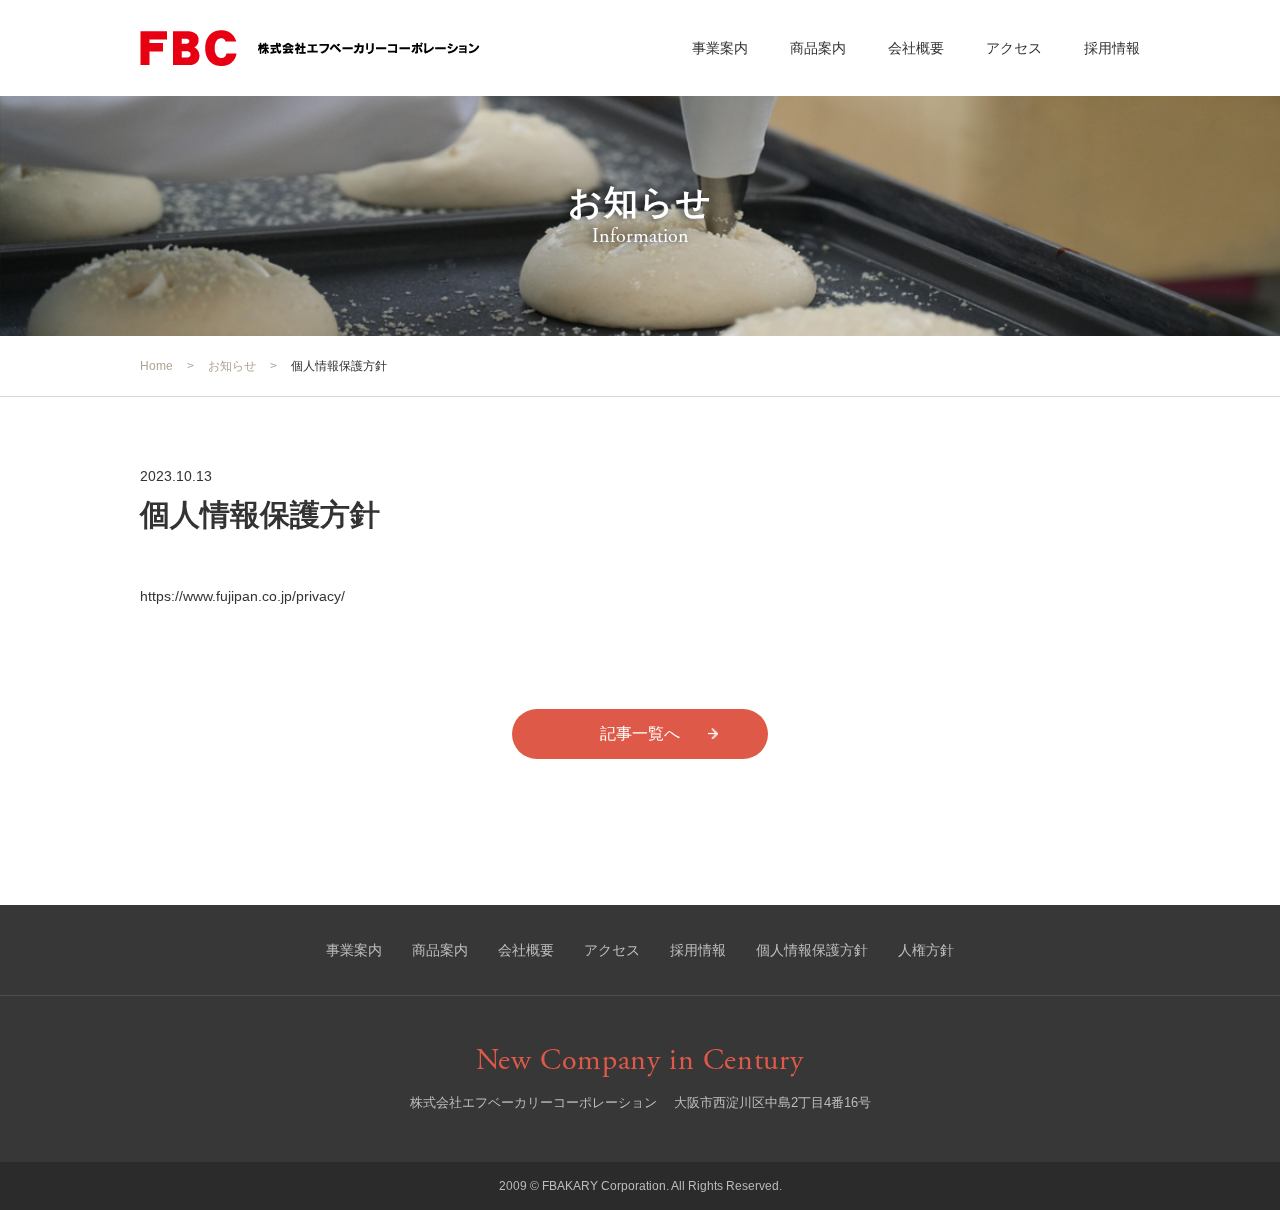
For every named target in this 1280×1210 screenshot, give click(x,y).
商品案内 (818, 48)
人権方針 (926, 950)
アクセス (1014, 48)
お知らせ (232, 366)
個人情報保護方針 (812, 950)
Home (156, 366)
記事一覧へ (640, 733)
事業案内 (720, 48)
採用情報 (1112, 48)
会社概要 (916, 48)
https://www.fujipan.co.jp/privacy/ (242, 596)
